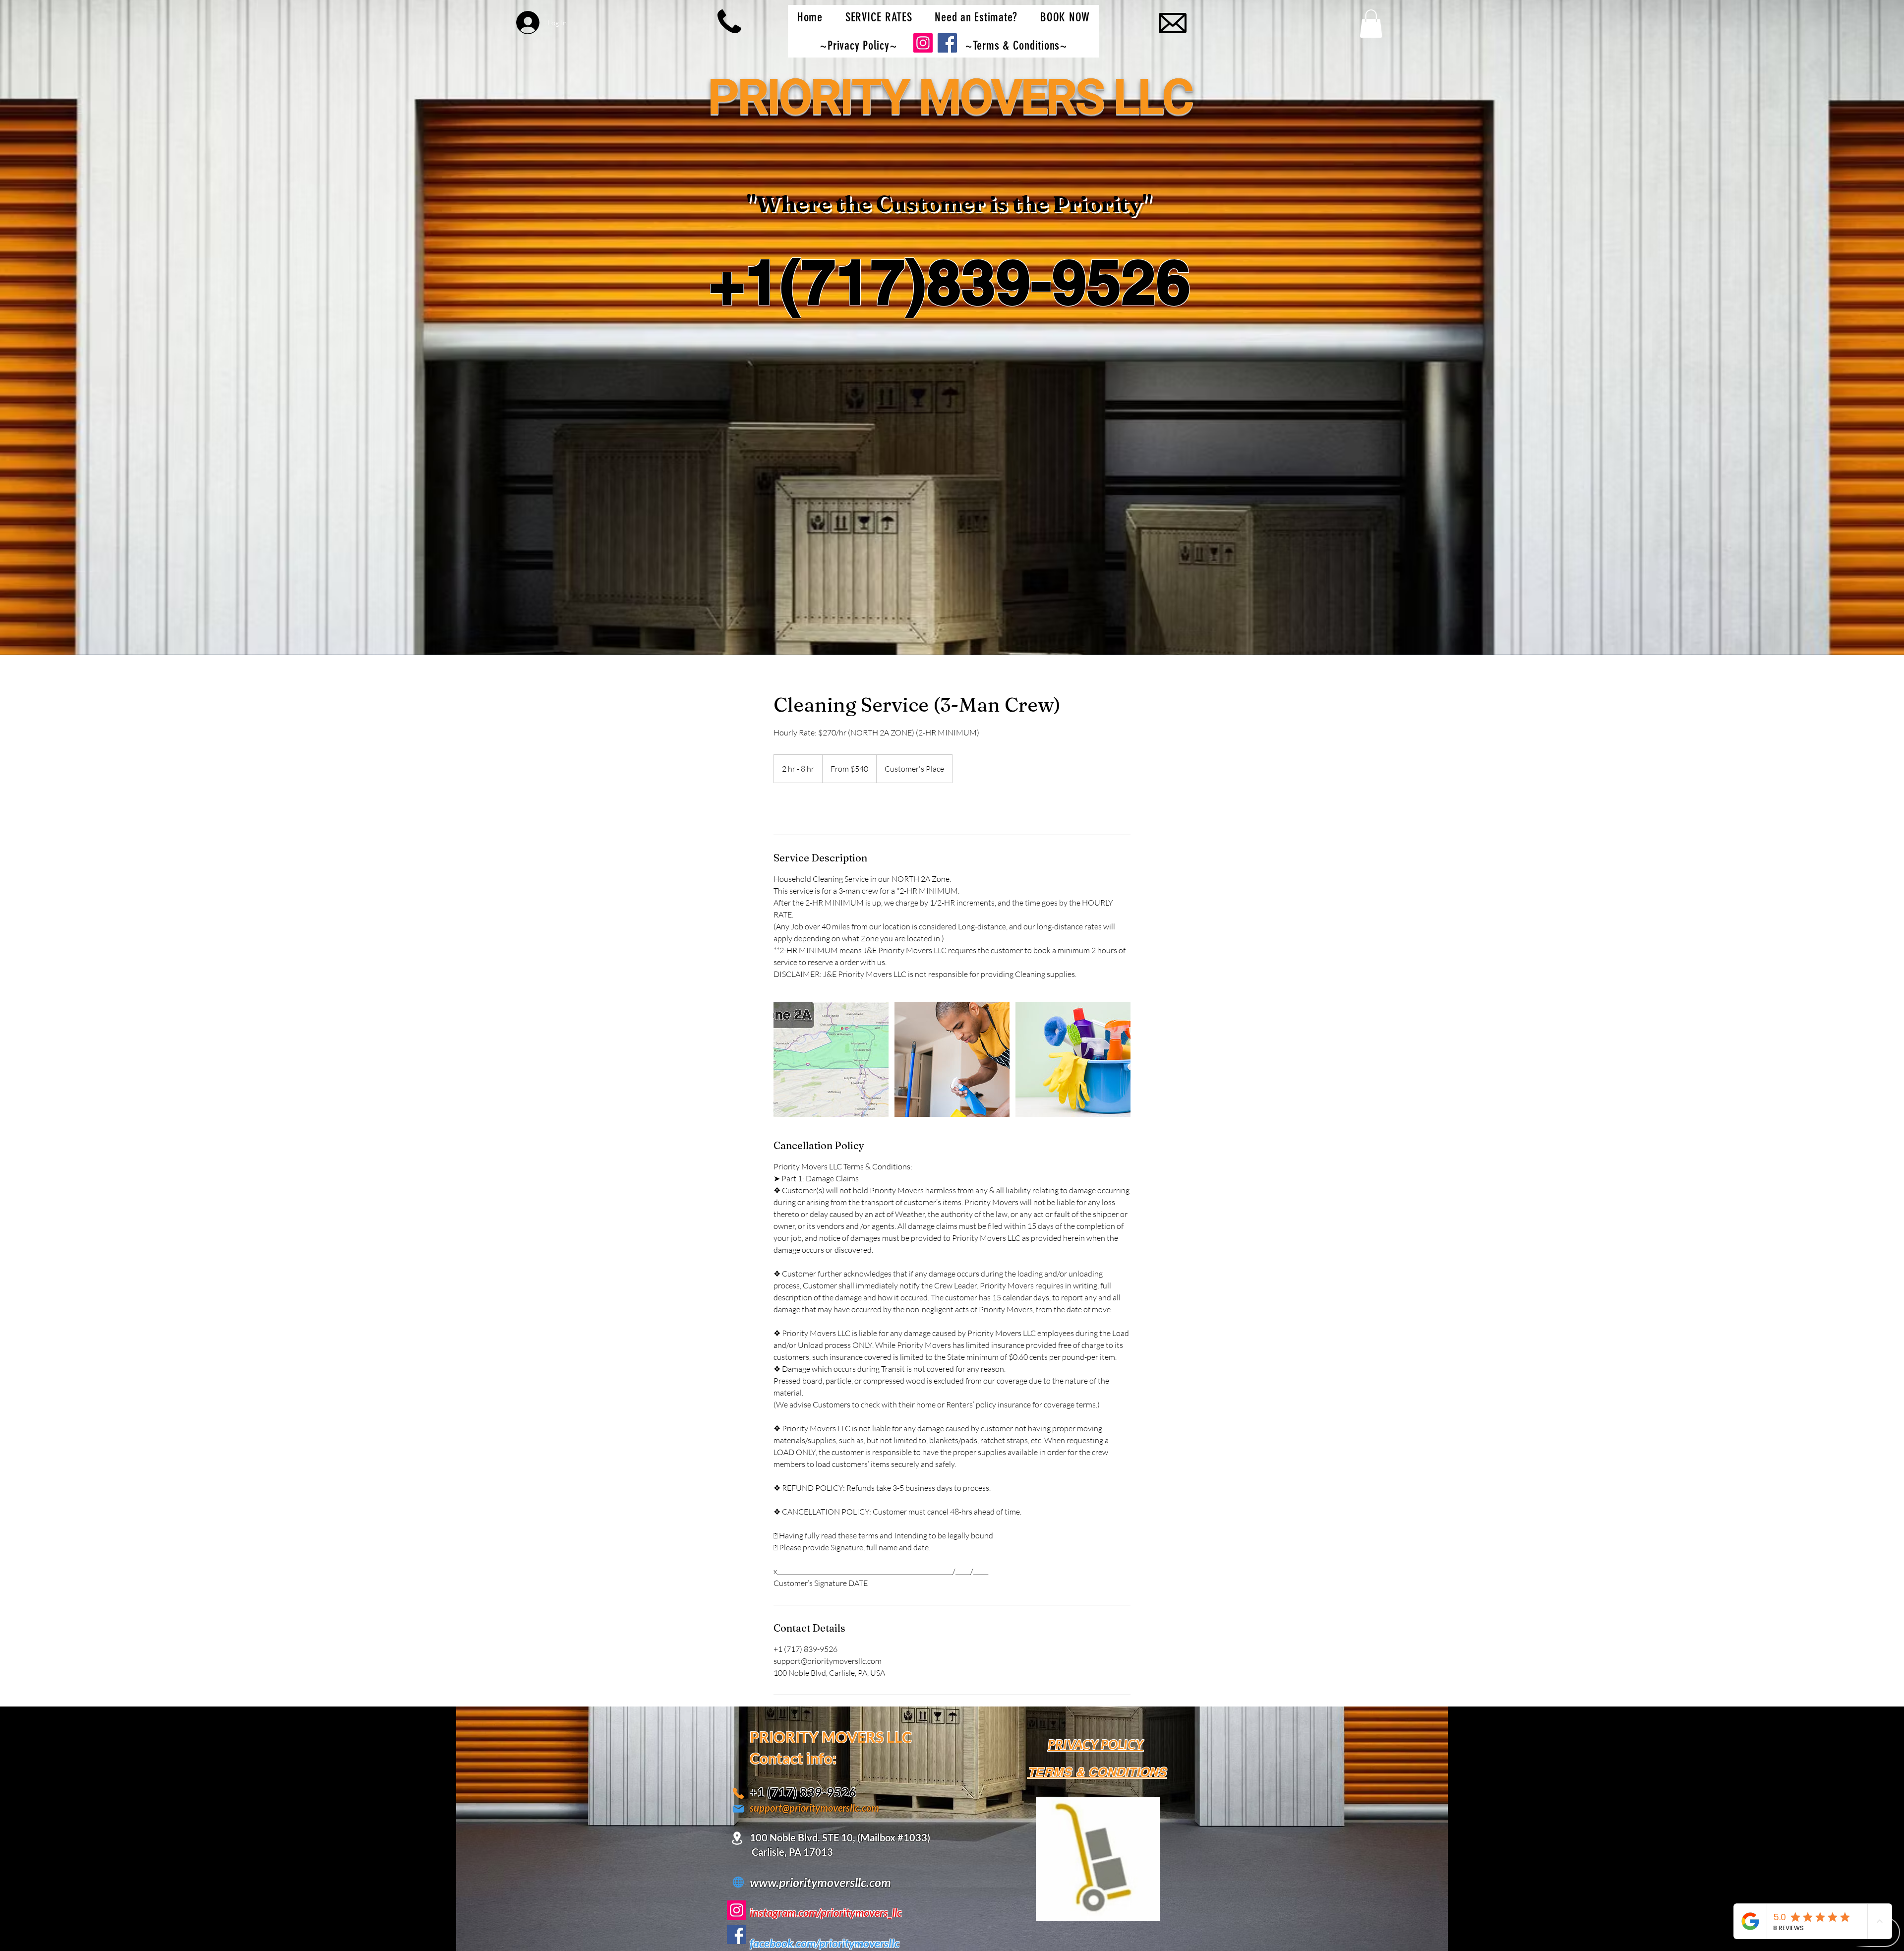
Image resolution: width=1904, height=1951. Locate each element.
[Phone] (738, 1793)
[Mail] (738, 1808)
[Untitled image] (831, 1059)
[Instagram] (737, 1910)
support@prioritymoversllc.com (814, 1808)
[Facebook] (737, 1934)
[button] (1371, 24)
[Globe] (738, 1882)
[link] (806, 809)
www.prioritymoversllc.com (820, 1882)
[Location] (737, 1838)
